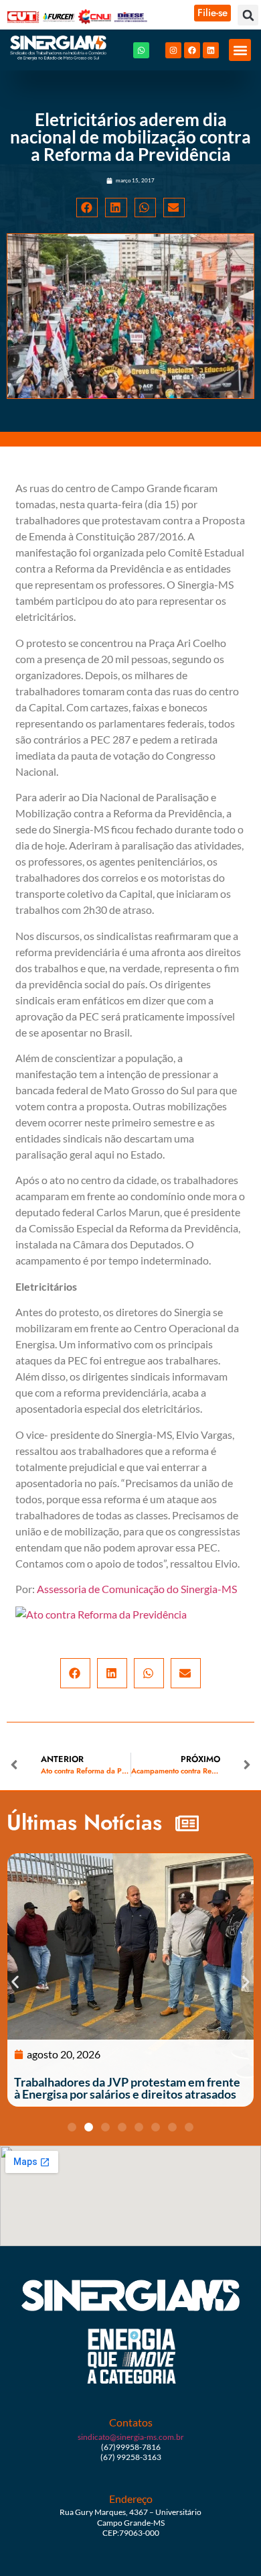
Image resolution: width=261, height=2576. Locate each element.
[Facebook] (192, 50)
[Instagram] (173, 50)
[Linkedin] (211, 50)
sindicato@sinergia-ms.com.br (131, 2437)
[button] (248, 15)
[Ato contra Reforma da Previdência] (101, 1614)
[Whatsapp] (141, 50)
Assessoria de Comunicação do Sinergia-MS (137, 1589)
